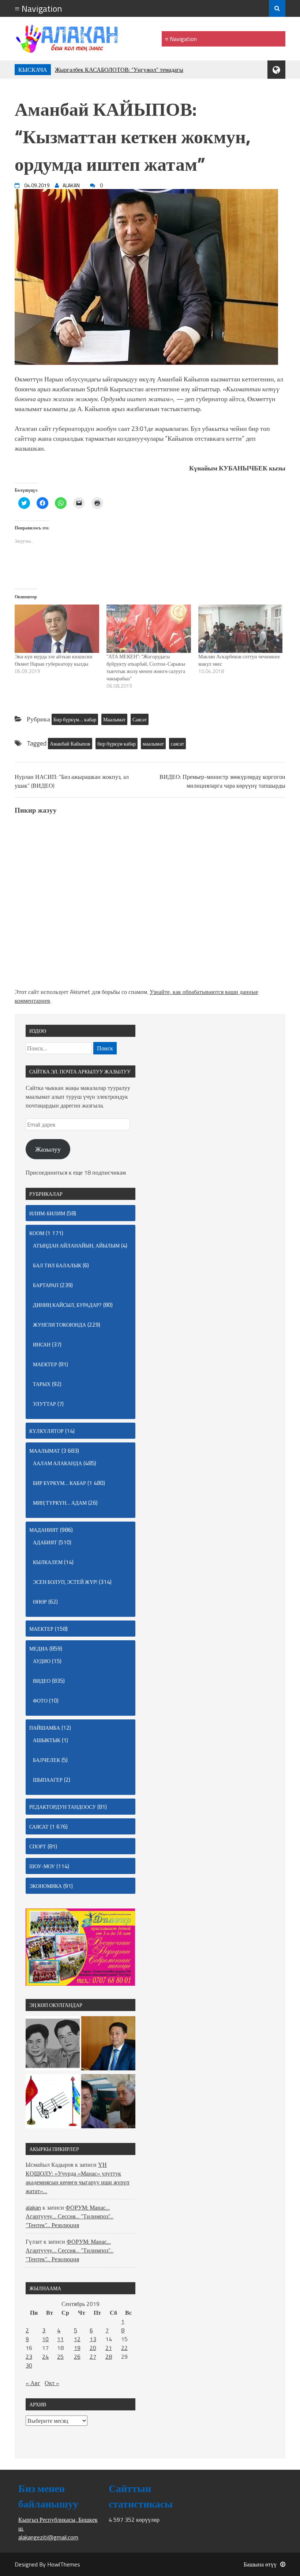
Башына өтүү (260, 2564)
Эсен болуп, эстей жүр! (65, 1582)
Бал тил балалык (57, 1265)
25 (60, 2357)
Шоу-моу (42, 1866)
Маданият (44, 1530)
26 (77, 2357)
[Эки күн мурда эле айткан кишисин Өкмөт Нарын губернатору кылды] (57, 629)
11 (60, 2339)
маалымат (153, 744)
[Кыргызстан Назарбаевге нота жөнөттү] (53, 2102)
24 (45, 2357)
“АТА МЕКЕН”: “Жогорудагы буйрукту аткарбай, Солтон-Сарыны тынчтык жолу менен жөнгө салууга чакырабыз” (146, 667)
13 (93, 2339)
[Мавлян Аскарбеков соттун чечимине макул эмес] (241, 629)
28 (109, 2357)
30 (29, 2365)
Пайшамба (45, 1728)
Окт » (52, 2383)
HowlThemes (64, 2564)
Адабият (45, 1542)
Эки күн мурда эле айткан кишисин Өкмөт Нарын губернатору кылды (54, 660)
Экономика (46, 1886)
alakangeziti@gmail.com (48, 2537)
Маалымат (114, 719)
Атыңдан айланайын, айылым (76, 1246)
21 (109, 2348)
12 (77, 2339)
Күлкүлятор (46, 1431)
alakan (33, 2207)
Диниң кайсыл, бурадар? (67, 1305)
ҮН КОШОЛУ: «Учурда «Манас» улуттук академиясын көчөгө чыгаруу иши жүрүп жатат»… (78, 2178)
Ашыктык (47, 1740)
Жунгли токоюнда (59, 1325)
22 (124, 2348)
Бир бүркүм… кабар (75, 719)
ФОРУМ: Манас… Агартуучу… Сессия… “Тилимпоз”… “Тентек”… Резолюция (70, 2216)
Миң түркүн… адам (60, 1503)
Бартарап (46, 1285)
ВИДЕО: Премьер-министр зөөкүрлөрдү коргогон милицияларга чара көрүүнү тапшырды (222, 781)
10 (45, 2339)
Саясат (140, 719)
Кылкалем (48, 1562)
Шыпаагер (48, 1780)
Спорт (38, 1846)
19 (77, 2348)
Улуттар (44, 1404)
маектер (45, 1364)
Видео (42, 1681)
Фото (40, 1701)
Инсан (42, 1344)
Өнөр (40, 1602)
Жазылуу (48, 1149)
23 (29, 2357)
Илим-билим (47, 1213)
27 (93, 2357)
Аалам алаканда (57, 1463)
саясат (177, 744)
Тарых (42, 1384)
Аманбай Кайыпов (70, 744)
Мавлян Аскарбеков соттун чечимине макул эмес (239, 660)
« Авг (33, 2383)
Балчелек (46, 1760)
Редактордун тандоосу (63, 1807)
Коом (37, 1233)
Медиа (39, 1649)
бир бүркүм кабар (117, 744)
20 (93, 2348)
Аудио (42, 1661)
